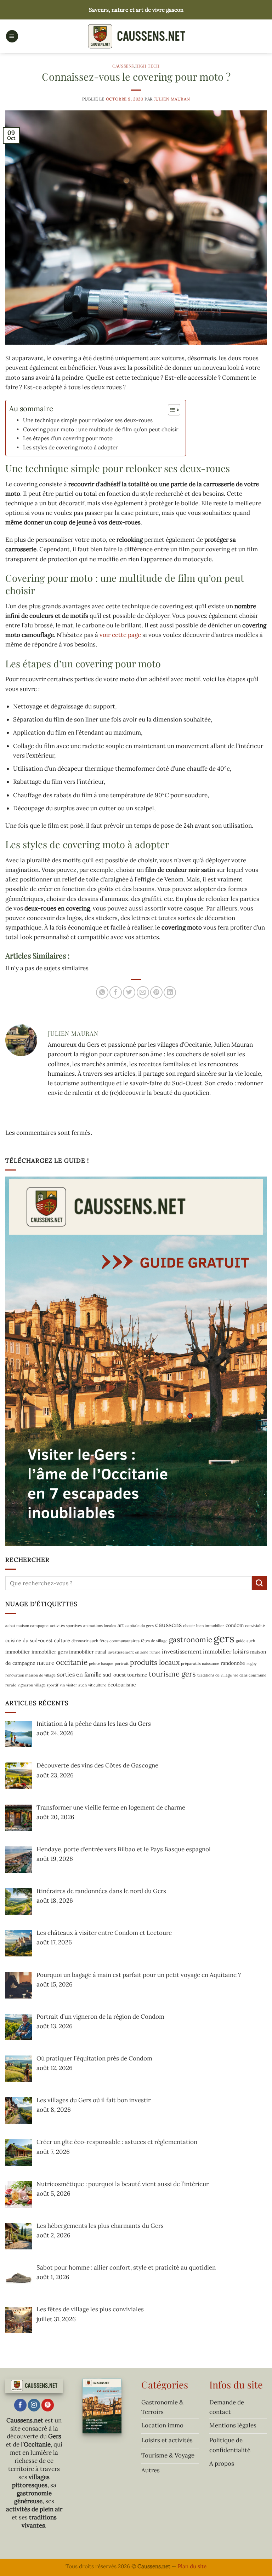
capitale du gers (140, 1626)
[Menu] (12, 36)
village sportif (46, 1685)
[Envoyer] (259, 1583)
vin (62, 1685)
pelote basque (101, 1663)
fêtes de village (154, 1641)
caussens (168, 1625)
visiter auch (76, 1685)
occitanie (72, 1662)
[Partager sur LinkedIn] (170, 992)
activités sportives (66, 1626)
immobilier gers (50, 1652)
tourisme (137, 1675)
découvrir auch (85, 1641)
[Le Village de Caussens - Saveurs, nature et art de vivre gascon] (136, 36)
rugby (252, 1663)
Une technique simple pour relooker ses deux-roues (88, 420)
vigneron (25, 1685)
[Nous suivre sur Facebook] (20, 2405)
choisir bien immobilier (204, 1626)
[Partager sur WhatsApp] (102, 992)
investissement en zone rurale (134, 1652)
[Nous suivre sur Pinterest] (48, 2405)
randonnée (233, 1663)
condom (235, 1625)
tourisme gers (172, 1674)
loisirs (241, 1651)
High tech (148, 66)
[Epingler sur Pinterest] (156, 992)
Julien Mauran (172, 99)
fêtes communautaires (120, 1641)
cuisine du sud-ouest (29, 1640)
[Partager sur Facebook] (116, 992)
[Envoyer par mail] (143, 992)
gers (224, 1638)
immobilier (18, 1652)
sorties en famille (79, 1674)
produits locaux (155, 1662)
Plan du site (192, 2566)
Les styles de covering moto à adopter (70, 447)
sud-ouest (114, 1675)
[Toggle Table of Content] (171, 410)
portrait (122, 1663)
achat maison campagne (27, 1626)
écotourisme (122, 1685)
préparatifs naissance (200, 1663)
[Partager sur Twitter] (129, 992)
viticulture (97, 1685)
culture (62, 1640)
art (121, 1625)
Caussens (123, 66)
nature (46, 1663)
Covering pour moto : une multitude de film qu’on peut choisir (101, 429)
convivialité (255, 1626)
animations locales (100, 1626)
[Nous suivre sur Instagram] (34, 2405)
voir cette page (120, 635)
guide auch (245, 1641)
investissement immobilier (197, 1651)
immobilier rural (88, 1652)
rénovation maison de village (30, 1675)
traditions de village (215, 1675)
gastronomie (191, 1640)
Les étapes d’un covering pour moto (68, 438)
